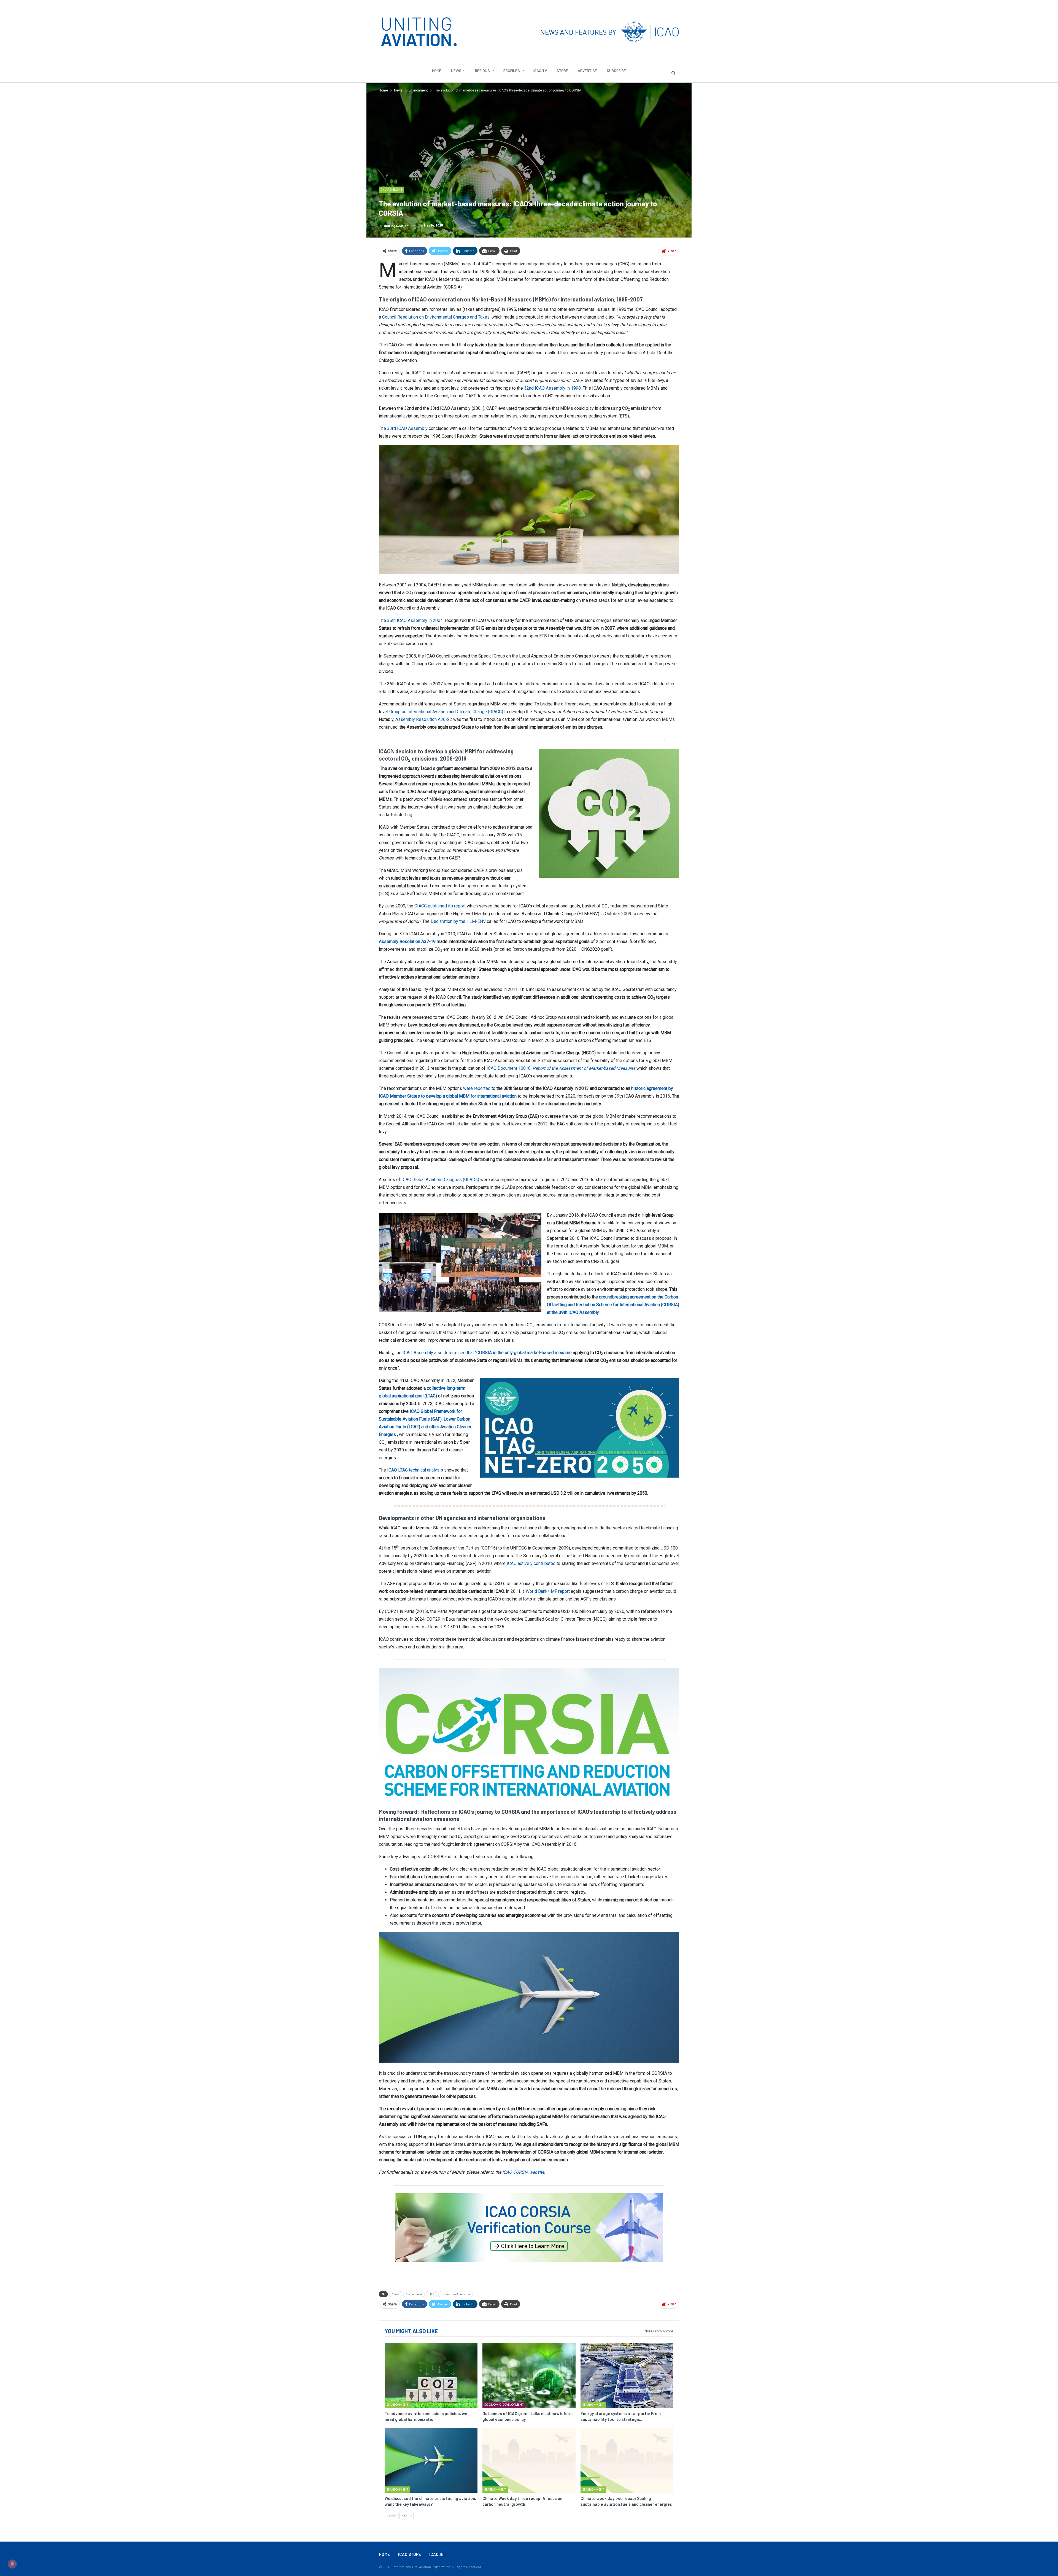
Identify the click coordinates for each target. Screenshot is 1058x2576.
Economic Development (504, 2405)
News (456, 70)
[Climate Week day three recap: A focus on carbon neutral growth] (529, 2460)
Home (437, 70)
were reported (477, 1088)
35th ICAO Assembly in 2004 (415, 620)
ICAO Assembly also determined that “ (487, 1353)
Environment (392, 190)
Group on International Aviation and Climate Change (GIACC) (446, 712)
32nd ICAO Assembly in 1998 (552, 388)
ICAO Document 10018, (561, 1068)
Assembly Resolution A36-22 (424, 719)
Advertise (587, 70)
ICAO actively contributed (531, 1563)
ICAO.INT (438, 2554)
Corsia (396, 2294)
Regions (482, 70)
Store (562, 70)
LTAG (431, 2294)
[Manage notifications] (12, 2564)
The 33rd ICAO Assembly (403, 428)
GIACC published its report (440, 906)
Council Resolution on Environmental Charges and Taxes (436, 317)
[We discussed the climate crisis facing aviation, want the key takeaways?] (431, 2460)
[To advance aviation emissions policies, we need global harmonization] (431, 2375)
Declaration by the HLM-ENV (458, 921)
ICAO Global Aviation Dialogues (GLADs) (440, 1180)
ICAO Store (410, 2554)
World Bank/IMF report (548, 1591)
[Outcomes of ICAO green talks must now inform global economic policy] (529, 2375)
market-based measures (455, 2294)
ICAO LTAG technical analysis (416, 1470)
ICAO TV (540, 70)
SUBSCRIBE (616, 70)
